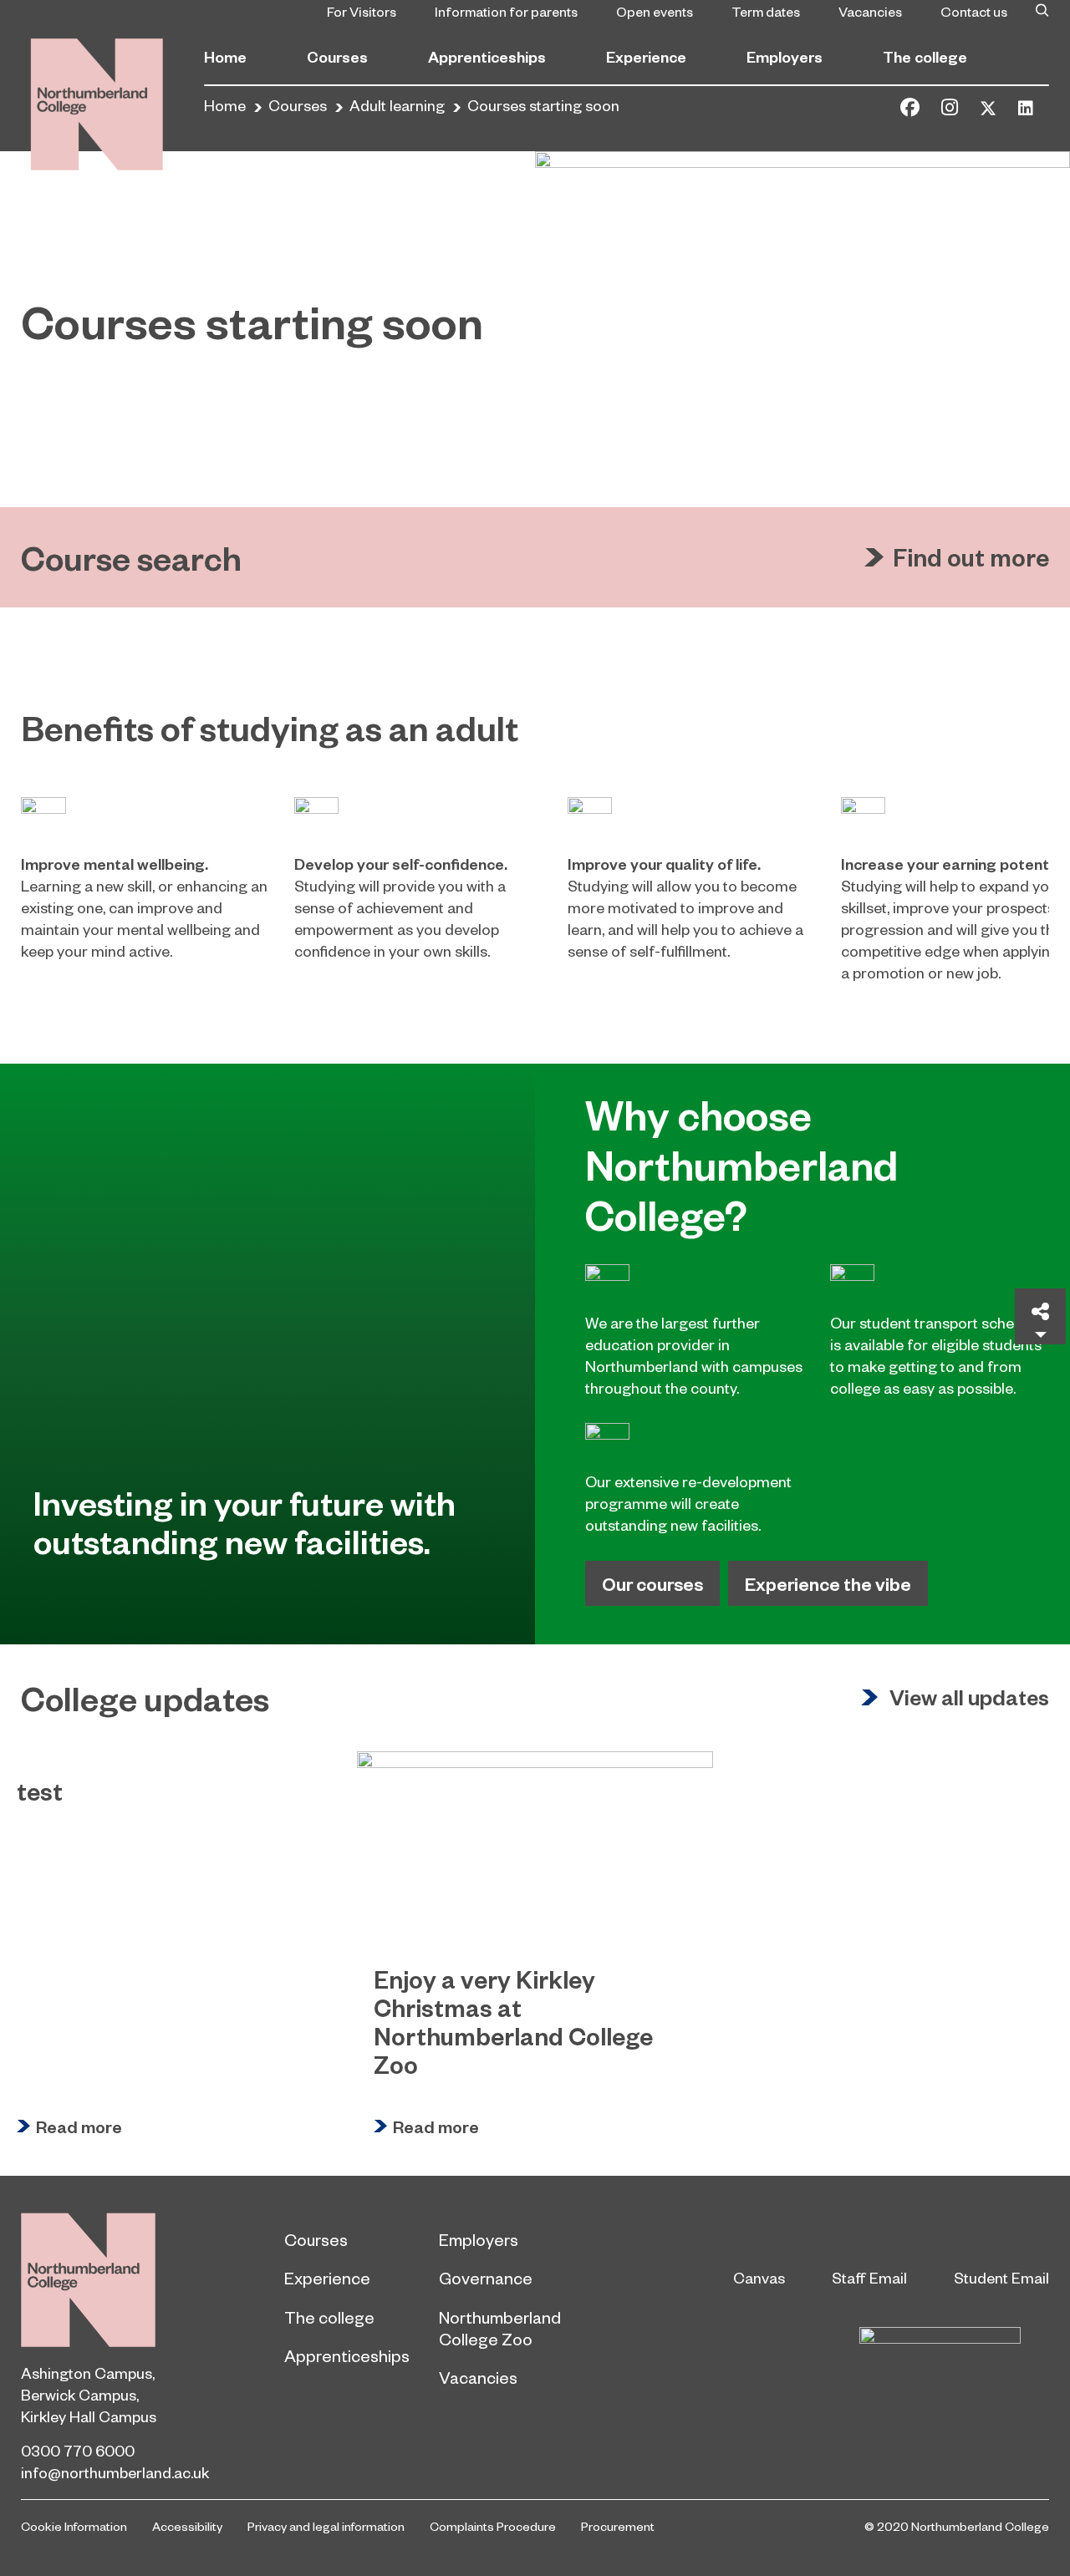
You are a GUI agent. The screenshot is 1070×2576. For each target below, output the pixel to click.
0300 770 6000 (78, 2450)
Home (225, 56)
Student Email (1001, 2277)
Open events (655, 11)
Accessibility (187, 2526)
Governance (486, 2278)
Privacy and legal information (326, 2526)
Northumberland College (88, 2280)
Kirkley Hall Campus (89, 2416)
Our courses (652, 1583)
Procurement (618, 2526)
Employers (785, 56)
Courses (337, 56)
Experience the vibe (828, 1583)
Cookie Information (74, 2526)
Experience (646, 56)
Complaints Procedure (493, 2526)
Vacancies (870, 11)
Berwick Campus (79, 2394)
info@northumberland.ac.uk (115, 2472)
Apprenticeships (487, 56)
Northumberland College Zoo (500, 2328)
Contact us (974, 11)
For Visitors (362, 11)
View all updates (969, 1698)
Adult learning (397, 105)
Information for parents (506, 11)
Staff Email (869, 2277)
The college (925, 56)
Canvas (759, 2277)
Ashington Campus (87, 2373)
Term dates (766, 11)
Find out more (971, 557)
